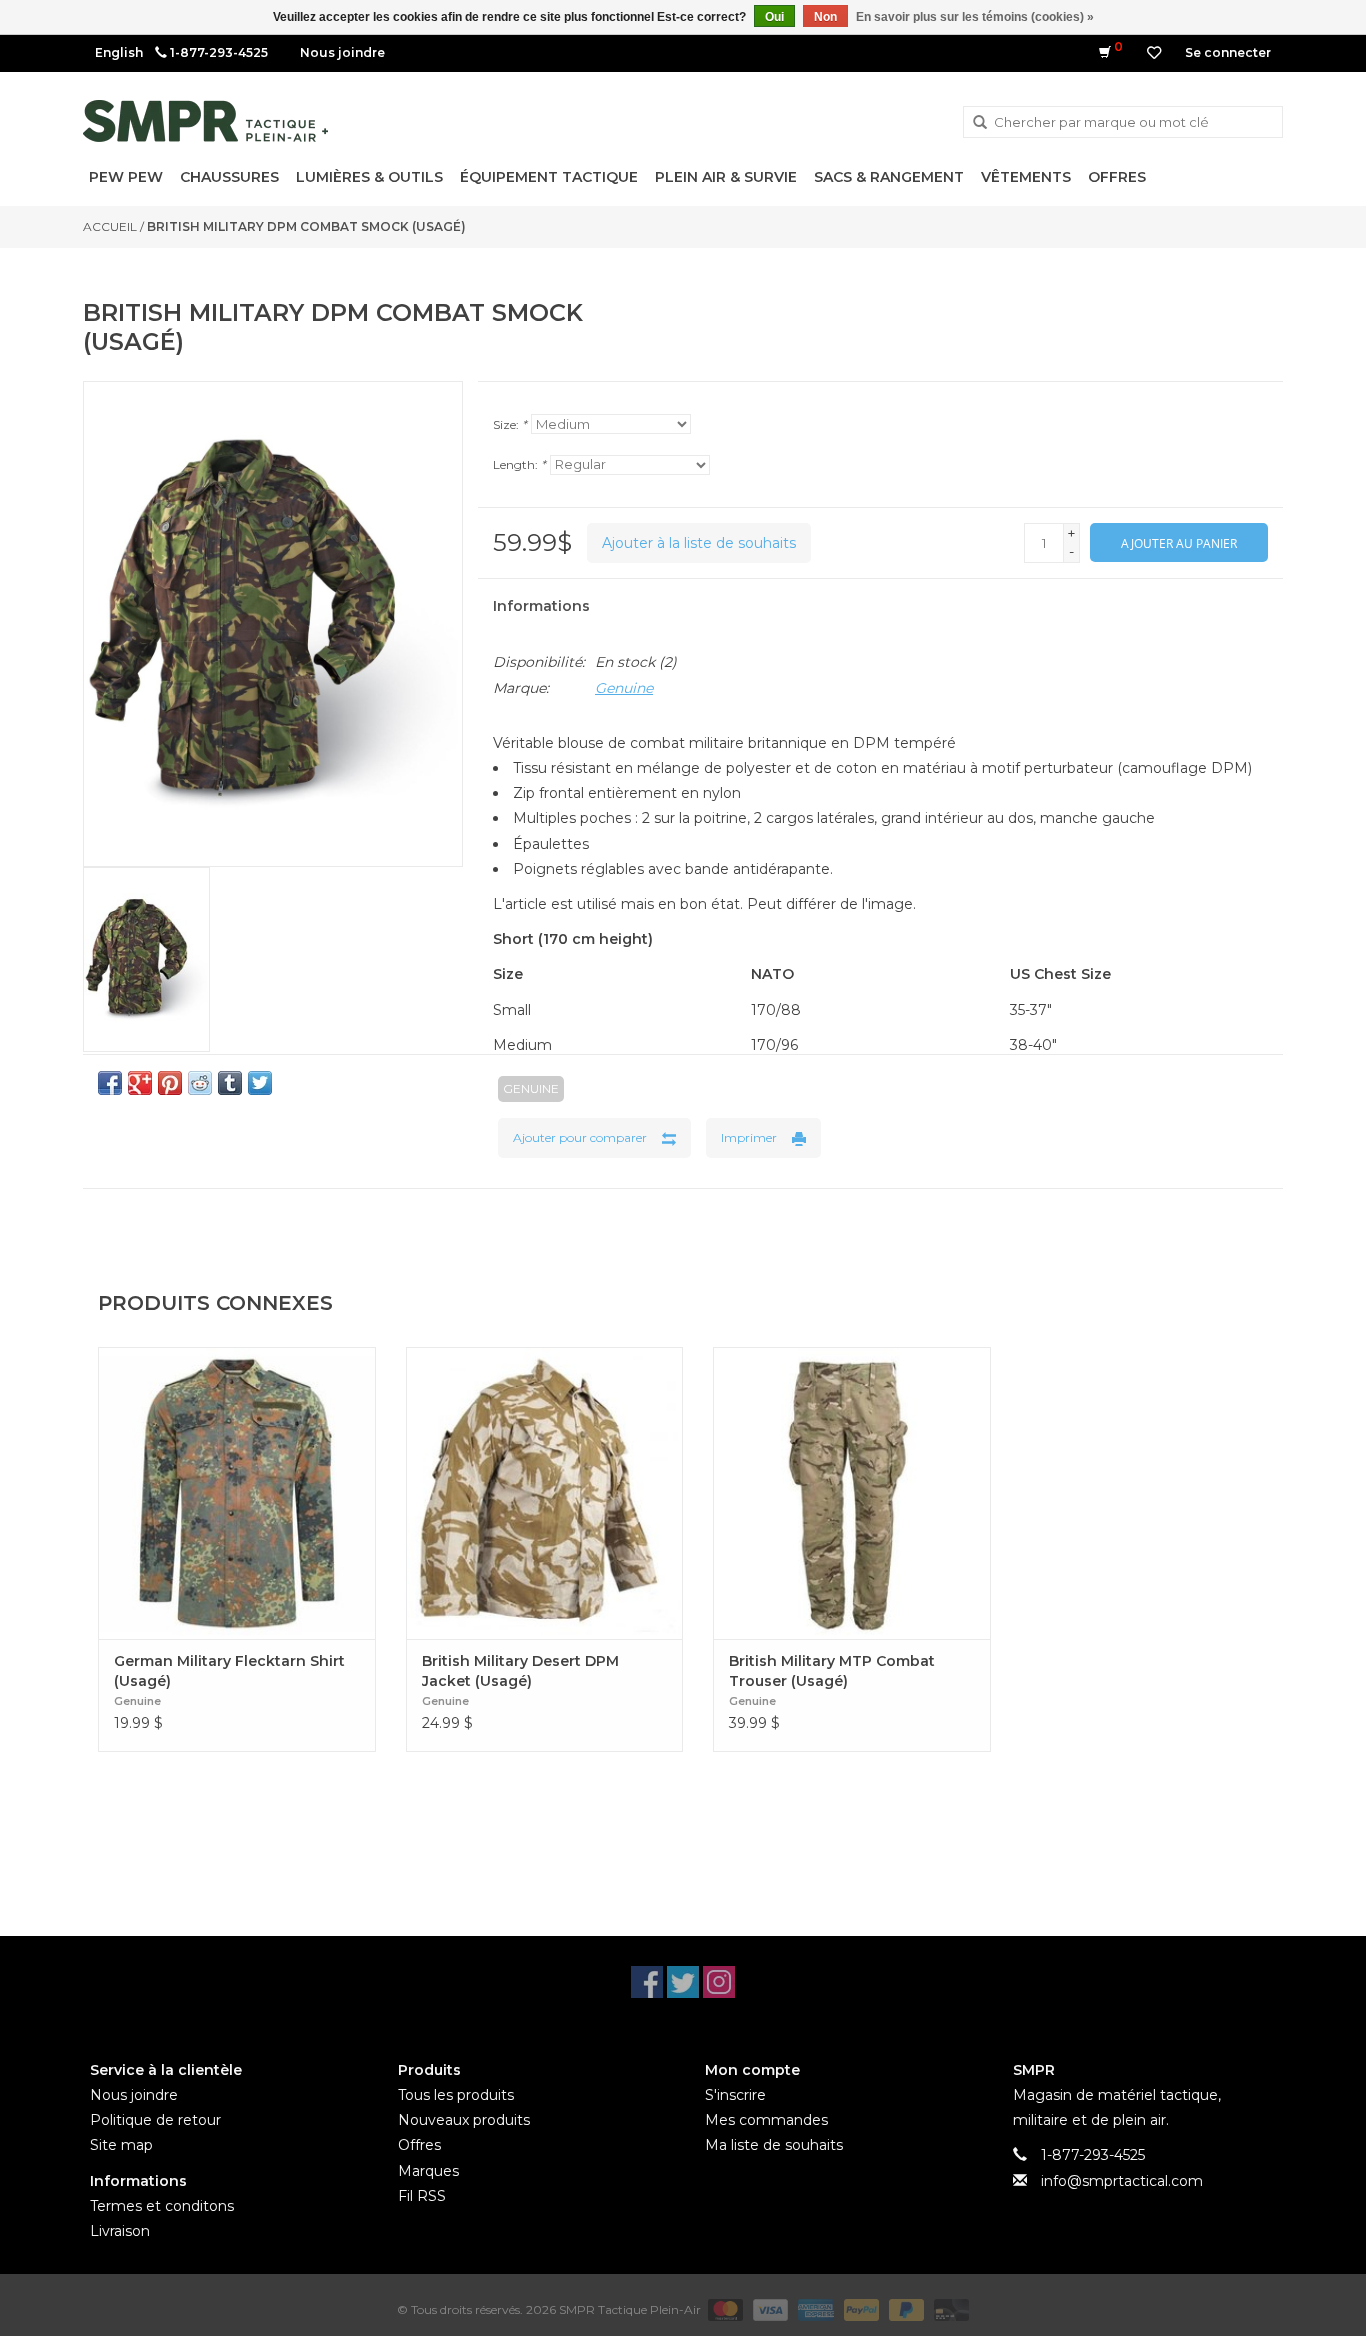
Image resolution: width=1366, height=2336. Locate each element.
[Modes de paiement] (723, 2308)
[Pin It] (170, 1083)
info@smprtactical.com (1122, 2181)
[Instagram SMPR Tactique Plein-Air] (719, 1982)
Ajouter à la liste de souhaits (699, 543)
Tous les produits (456, 2095)
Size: (510, 424)
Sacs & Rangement (889, 177)
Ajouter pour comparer (580, 1137)
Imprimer (749, 1137)
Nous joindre (342, 52)
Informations (541, 606)
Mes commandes (766, 2120)
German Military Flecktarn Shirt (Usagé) (229, 1671)
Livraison (120, 2231)
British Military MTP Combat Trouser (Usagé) (832, 1671)
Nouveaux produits (464, 2120)
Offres (1117, 177)
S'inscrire (735, 2095)
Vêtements (1026, 177)
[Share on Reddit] (200, 1083)
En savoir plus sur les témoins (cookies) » (975, 17)
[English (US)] (119, 52)
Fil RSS (422, 2196)
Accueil (110, 226)
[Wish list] (1154, 53)
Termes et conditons (162, 2206)
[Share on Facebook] (110, 1083)
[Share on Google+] (140, 1083)
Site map (121, 2145)
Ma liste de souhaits (774, 2145)
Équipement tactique (549, 177)
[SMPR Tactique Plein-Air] (205, 121)
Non (825, 17)
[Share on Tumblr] (230, 1083)
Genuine (624, 688)
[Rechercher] (980, 123)
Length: (519, 464)
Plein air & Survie (726, 177)
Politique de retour (155, 2120)
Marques (428, 2171)
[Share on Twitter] (260, 1083)
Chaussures (229, 177)
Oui (774, 17)
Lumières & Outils (369, 177)
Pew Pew (126, 177)
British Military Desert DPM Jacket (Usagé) (520, 1671)
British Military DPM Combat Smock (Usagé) (306, 226)
